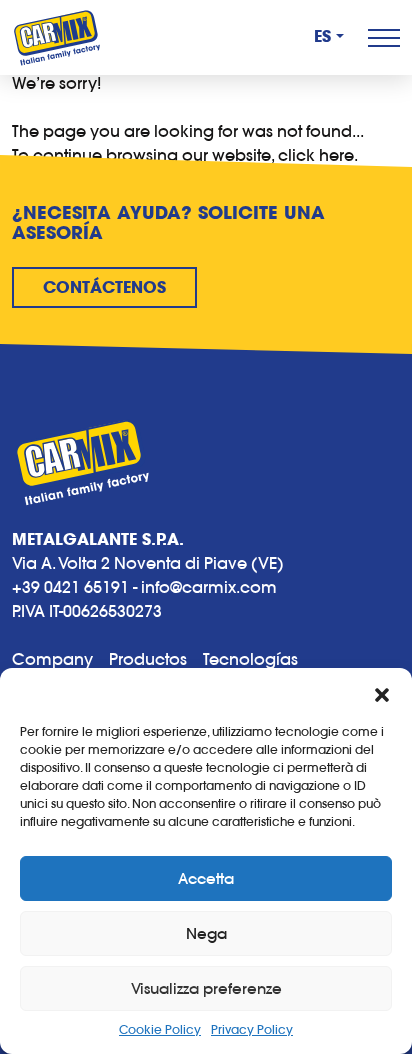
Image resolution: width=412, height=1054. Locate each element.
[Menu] (384, 38)
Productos (148, 659)
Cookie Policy (160, 1029)
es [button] (323, 37)
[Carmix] (57, 37)
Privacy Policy (252, 1029)
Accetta (206, 878)
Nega (206, 933)
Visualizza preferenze (206, 988)
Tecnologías (250, 659)
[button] (382, 693)
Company (52, 659)
